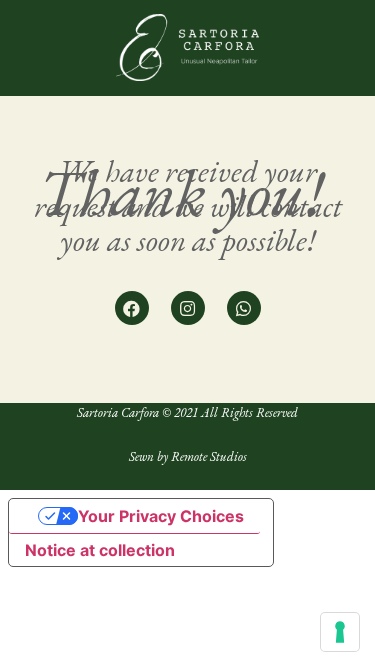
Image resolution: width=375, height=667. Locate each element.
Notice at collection (100, 550)
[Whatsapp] (244, 308)
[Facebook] (132, 308)
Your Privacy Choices (161, 516)
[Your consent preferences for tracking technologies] (340, 632)
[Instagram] (188, 308)
